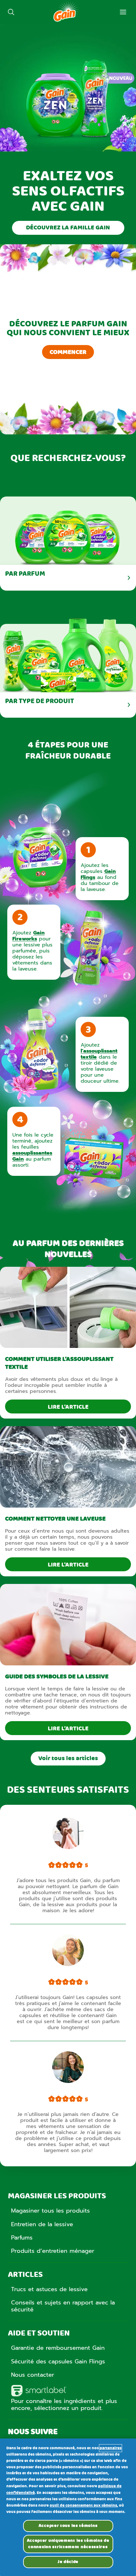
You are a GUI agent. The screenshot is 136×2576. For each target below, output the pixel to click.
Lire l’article (68, 1407)
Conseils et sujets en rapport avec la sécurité (63, 2306)
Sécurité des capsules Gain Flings (58, 2361)
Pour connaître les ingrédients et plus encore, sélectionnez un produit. (64, 2405)
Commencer (68, 352)
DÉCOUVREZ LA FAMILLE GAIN (68, 228)
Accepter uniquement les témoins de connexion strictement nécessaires (68, 2544)
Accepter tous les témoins (68, 2526)
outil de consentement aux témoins (83, 2506)
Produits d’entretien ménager (53, 2251)
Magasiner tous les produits (50, 2211)
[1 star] (52, 1866)
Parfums (22, 2238)
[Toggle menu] (123, 12)
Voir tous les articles (68, 1759)
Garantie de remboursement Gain (58, 2348)
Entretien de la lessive (42, 2224)
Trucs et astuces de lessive (49, 2289)
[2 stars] (59, 1866)
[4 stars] (72, 1866)
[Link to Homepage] (66, 21)
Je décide (68, 2562)
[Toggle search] (11, 12)
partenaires (111, 2448)
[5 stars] (79, 1866)
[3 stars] (65, 1866)
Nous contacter (33, 2375)
